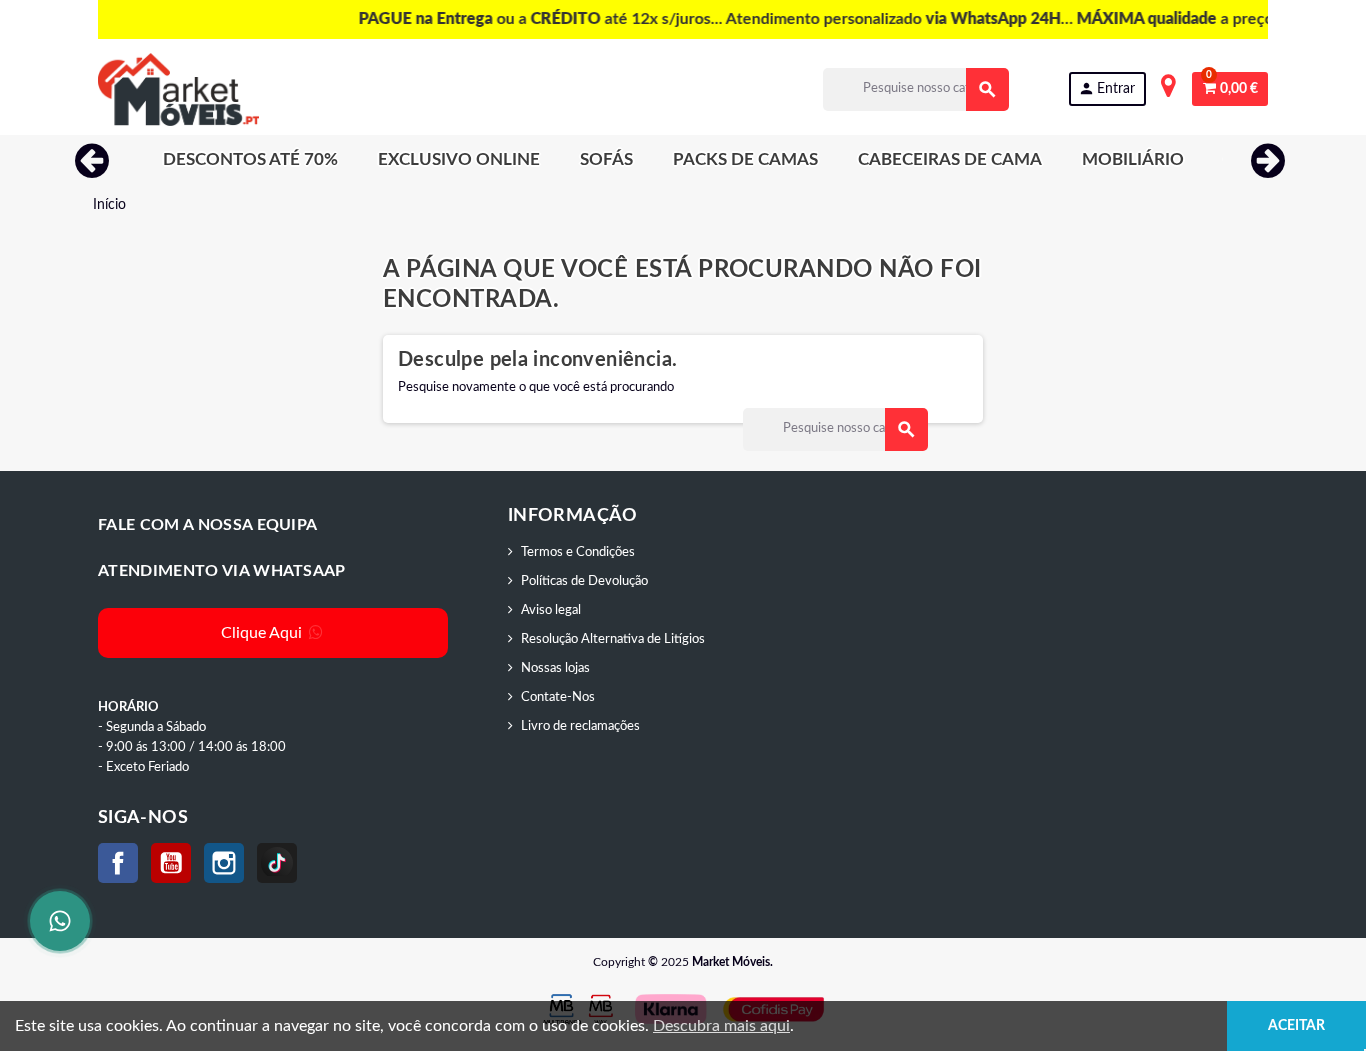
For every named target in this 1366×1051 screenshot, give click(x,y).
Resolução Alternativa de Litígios (613, 639)
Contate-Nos (558, 697)
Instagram (224, 863)
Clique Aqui (263, 633)
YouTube (171, 863)
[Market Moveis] (178, 89)
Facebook (118, 863)
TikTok (277, 863)
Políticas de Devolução (584, 581)
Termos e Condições (578, 552)
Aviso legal (551, 610)
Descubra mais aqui (721, 1026)
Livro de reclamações (580, 726)
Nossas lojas (555, 668)
